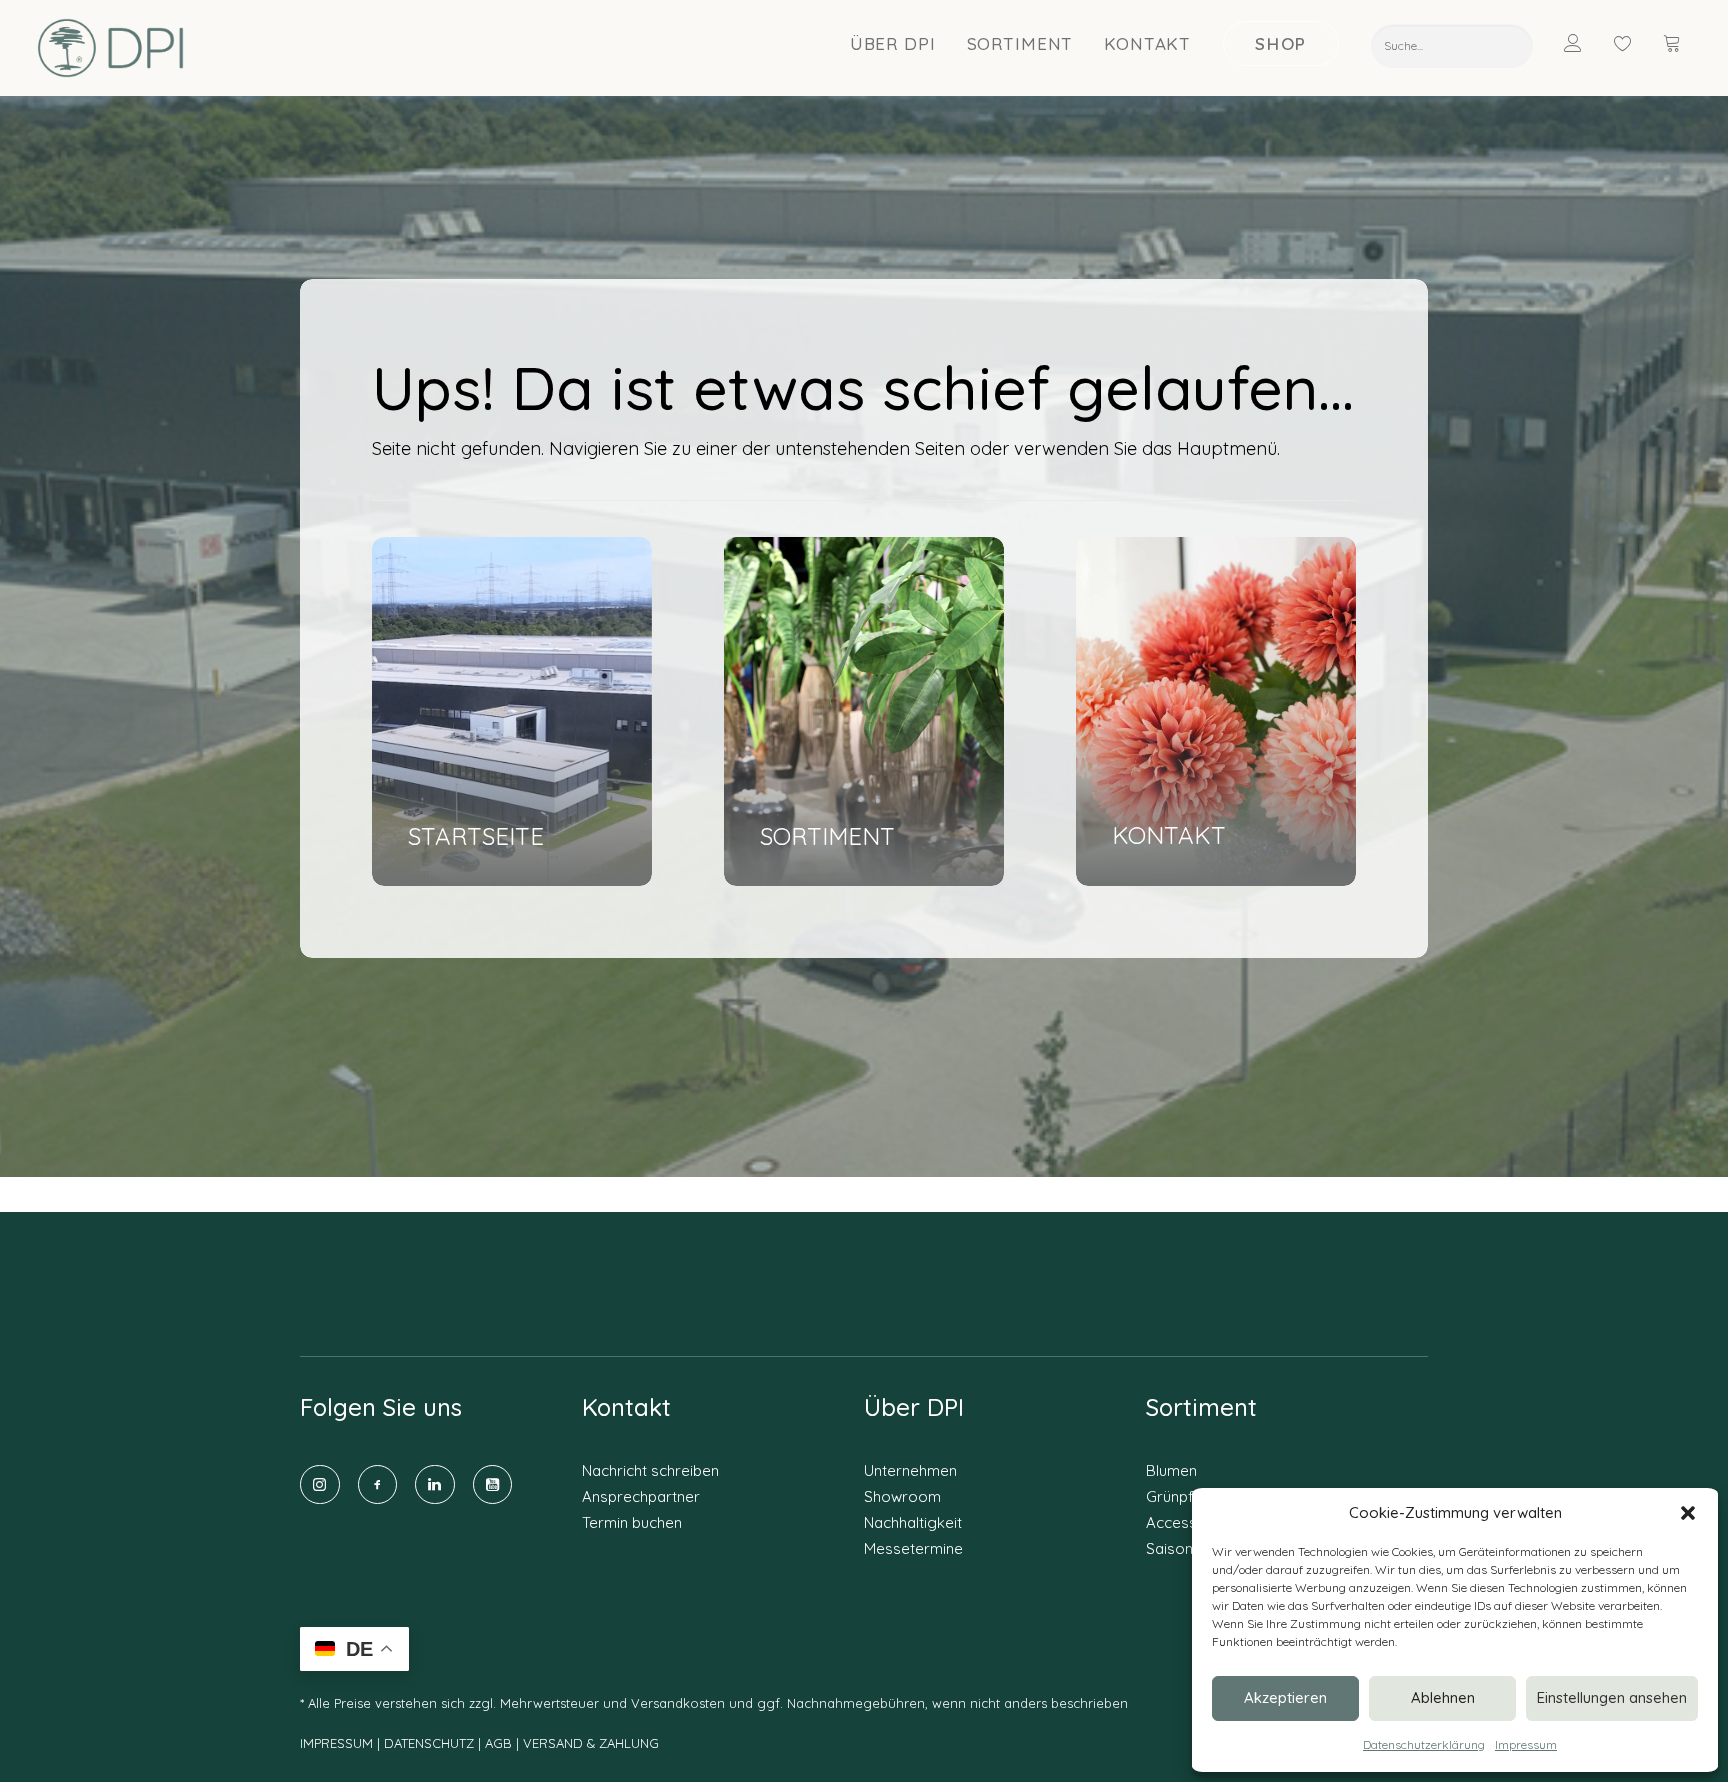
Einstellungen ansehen (1612, 1697)
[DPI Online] (111, 48)
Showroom (902, 1496)
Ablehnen (1443, 1697)
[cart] (1674, 43)
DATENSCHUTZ (431, 1743)
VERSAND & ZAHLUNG (591, 1743)
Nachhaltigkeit (913, 1522)
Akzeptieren (1285, 1697)
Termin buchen (632, 1522)
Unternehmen (910, 1470)
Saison (1169, 1548)
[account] (1585, 43)
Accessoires (1189, 1522)
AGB (498, 1743)
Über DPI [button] (893, 43)
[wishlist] (1632, 43)
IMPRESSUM (336, 1743)
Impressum (1526, 1744)
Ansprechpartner (641, 1496)
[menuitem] (893, 43)
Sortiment (1020, 43)
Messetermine (913, 1548)
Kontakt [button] (1147, 43)
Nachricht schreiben (650, 1470)
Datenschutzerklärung (1424, 1744)
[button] (1688, 1513)
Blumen (1171, 1470)
